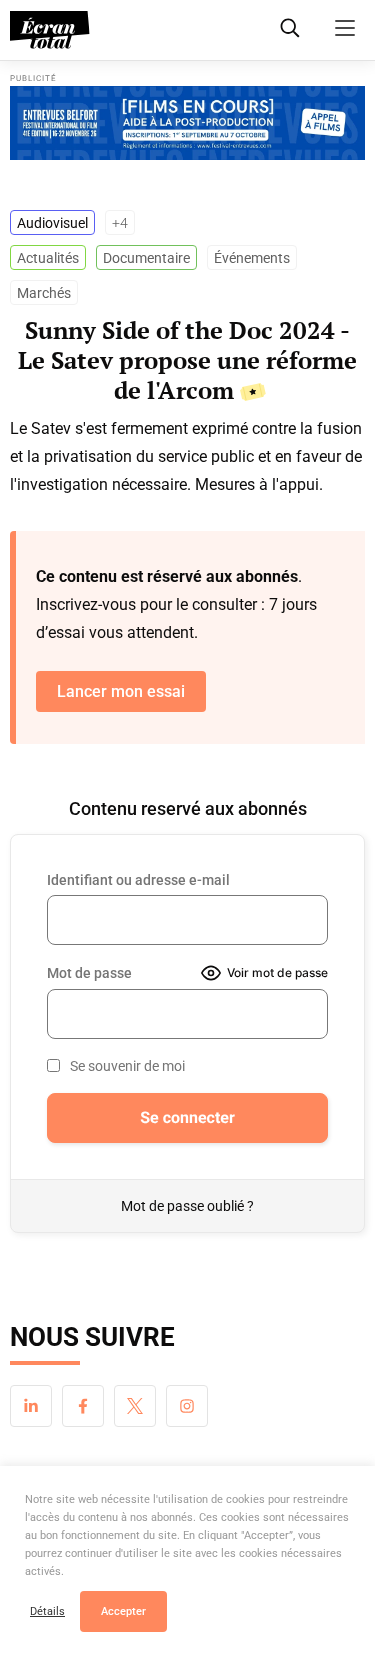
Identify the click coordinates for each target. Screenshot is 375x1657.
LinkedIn (31, 1406)
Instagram (187, 1406)
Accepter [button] (123, 1611)
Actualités (48, 258)
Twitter (135, 1406)
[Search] (290, 28)
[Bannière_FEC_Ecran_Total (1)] (187, 123)
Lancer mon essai (121, 691)
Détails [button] (47, 1611)
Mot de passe (89, 973)
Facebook (83, 1406)
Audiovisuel (52, 223)
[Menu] (345, 28)
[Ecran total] (50, 30)
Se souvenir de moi (127, 1066)
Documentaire (146, 258)
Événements (252, 258)
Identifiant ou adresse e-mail (138, 880)
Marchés (44, 293)
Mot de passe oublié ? (187, 1206)
